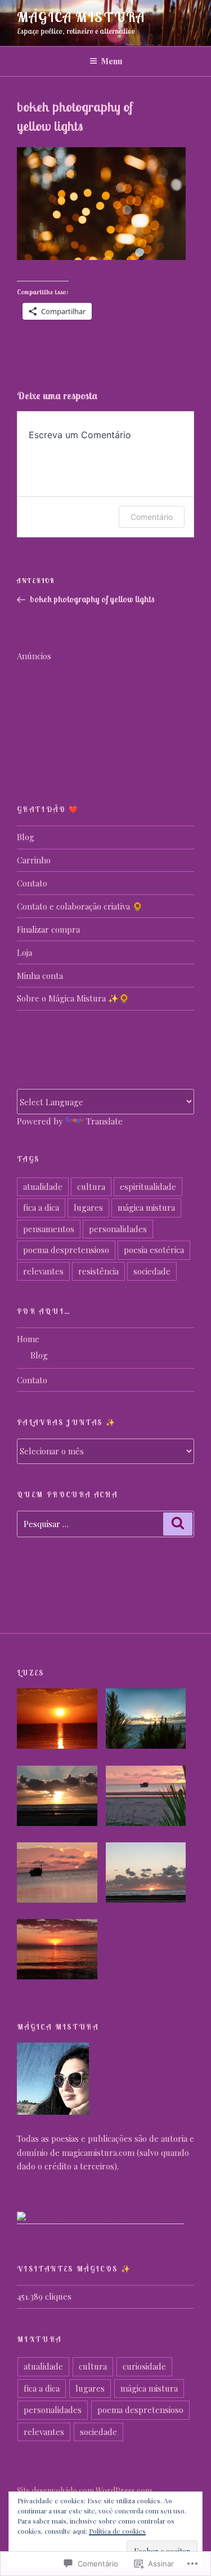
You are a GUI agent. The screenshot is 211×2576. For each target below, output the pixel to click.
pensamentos (49, 1229)
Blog (26, 837)
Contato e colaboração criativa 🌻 (80, 906)
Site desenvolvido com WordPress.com (84, 2491)
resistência (98, 1271)
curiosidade (144, 2366)
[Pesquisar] (178, 1524)
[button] (61, 1721)
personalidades (118, 1229)
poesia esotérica (154, 1250)
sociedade (152, 1271)
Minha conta (40, 976)
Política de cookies (117, 2531)
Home (28, 1339)
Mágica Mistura (81, 17)
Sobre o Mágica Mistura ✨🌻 (73, 998)
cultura (91, 1186)
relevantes (43, 1271)
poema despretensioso (66, 1250)
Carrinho (34, 860)
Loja (24, 952)
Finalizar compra (48, 929)
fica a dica (41, 1207)
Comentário (152, 517)
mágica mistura (146, 1207)
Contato (32, 883)
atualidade (43, 1186)
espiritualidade (148, 1186)
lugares (88, 1207)
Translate (104, 1121)
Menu (112, 61)
